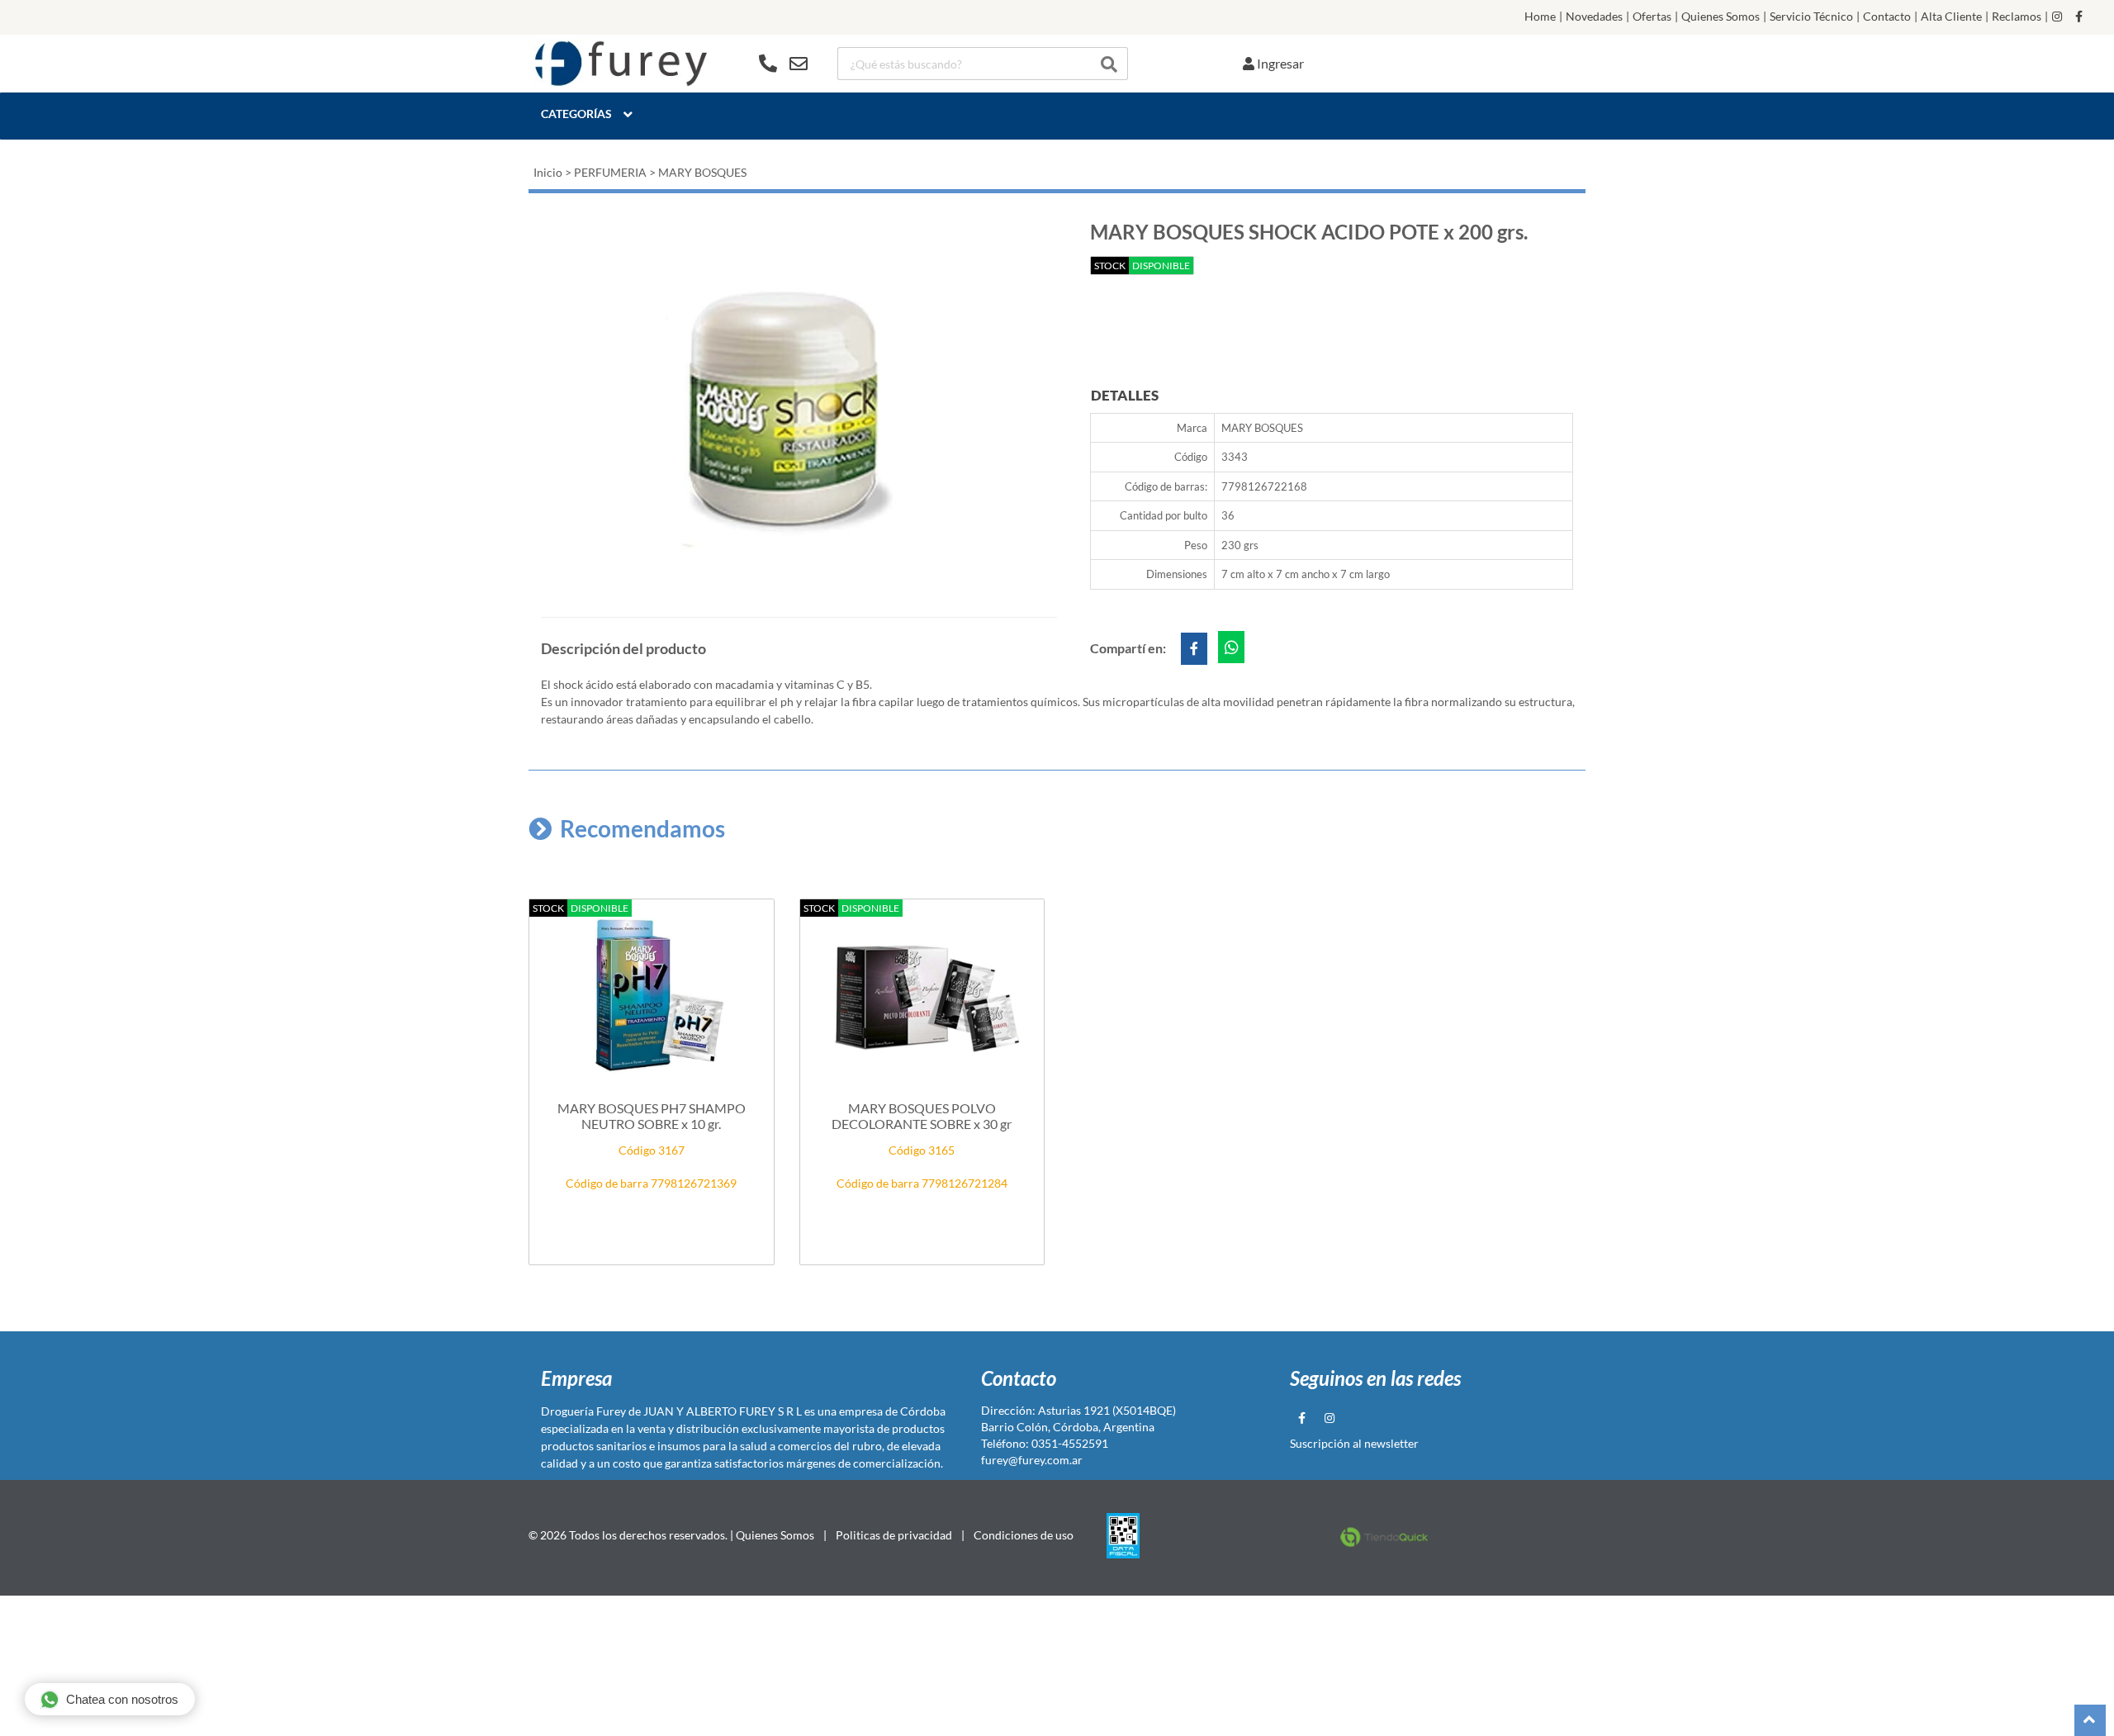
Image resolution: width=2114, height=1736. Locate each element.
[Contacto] (783, 64)
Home (1540, 17)
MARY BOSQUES (702, 172)
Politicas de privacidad (894, 1535)
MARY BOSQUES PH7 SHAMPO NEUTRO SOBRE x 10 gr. (652, 1116)
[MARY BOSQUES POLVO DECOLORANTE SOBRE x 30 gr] (922, 996)
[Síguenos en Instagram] (2057, 17)
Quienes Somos (1721, 17)
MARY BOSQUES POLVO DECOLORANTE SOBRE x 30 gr (922, 1116)
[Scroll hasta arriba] (2090, 1720)
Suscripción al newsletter (1354, 1443)
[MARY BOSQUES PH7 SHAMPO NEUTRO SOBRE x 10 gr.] (652, 996)
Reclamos (2017, 17)
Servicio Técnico (1811, 17)
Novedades (1594, 17)
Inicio (548, 172)
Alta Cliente (1951, 17)
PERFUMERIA (610, 172)
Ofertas (1652, 17)
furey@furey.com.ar (1032, 1460)
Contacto (1887, 17)
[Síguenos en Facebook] (2079, 17)
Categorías (576, 114)
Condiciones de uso (1024, 1535)
